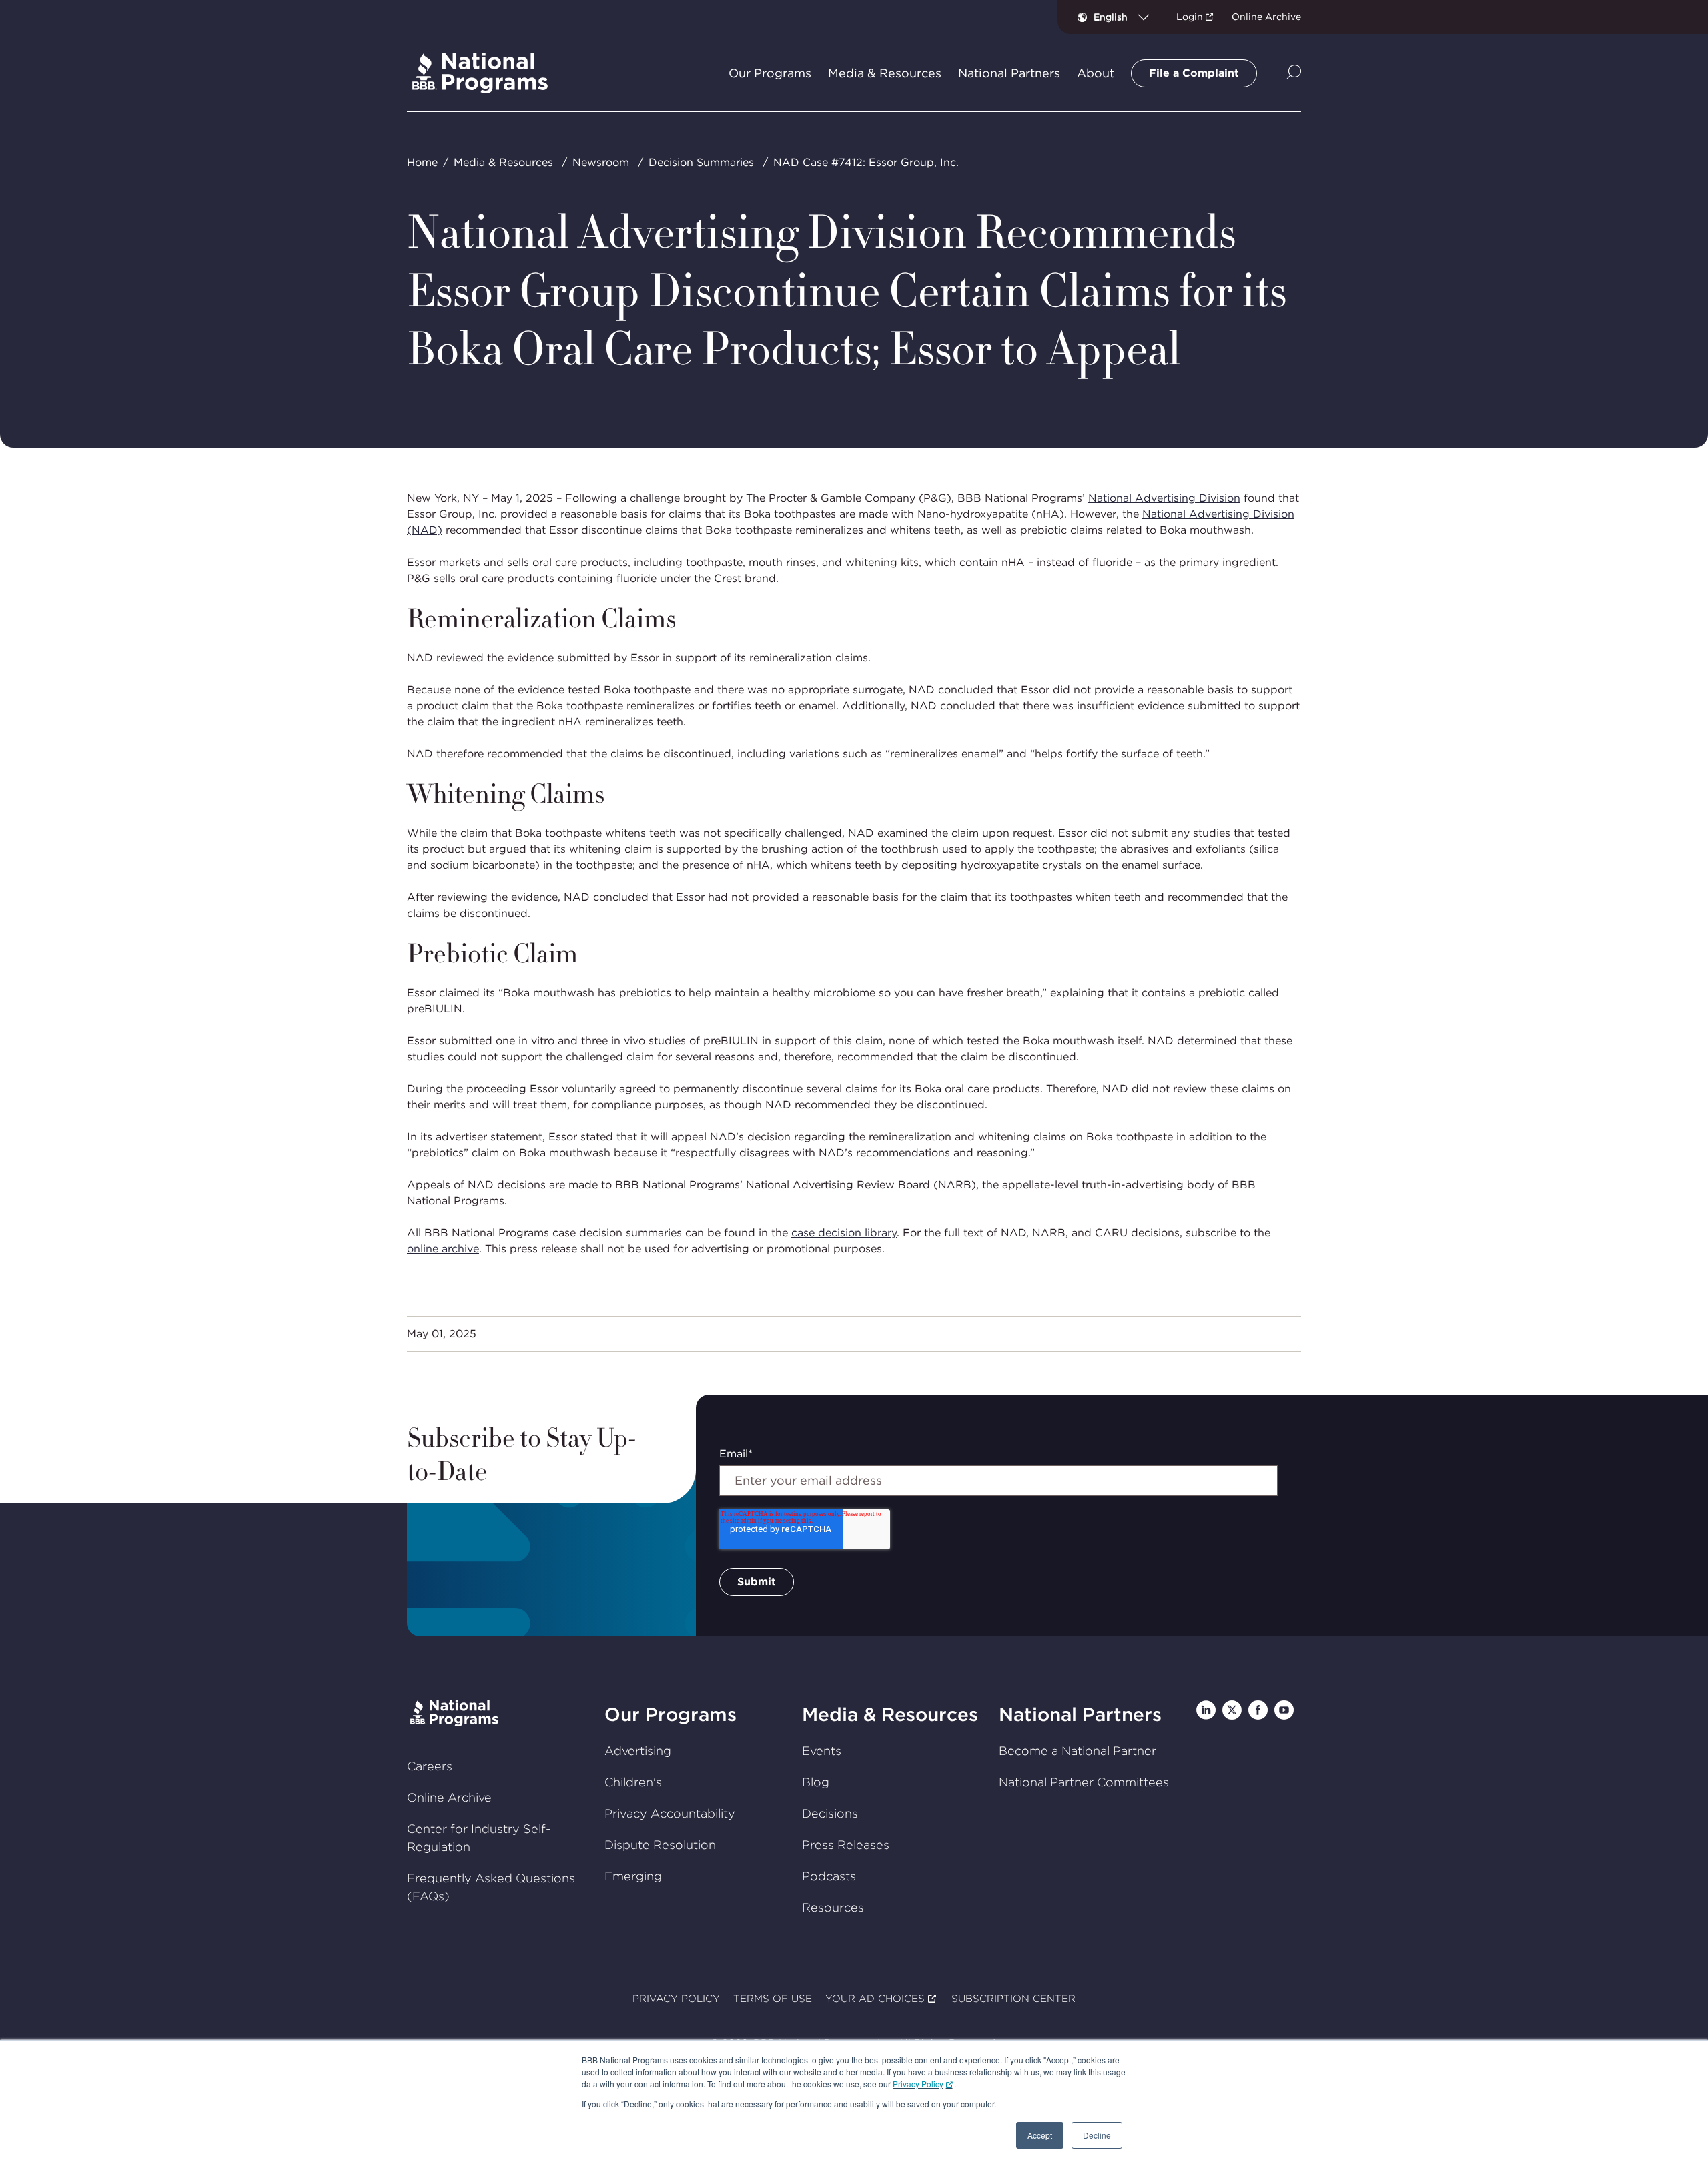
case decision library (844, 1233)
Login (1190, 17)
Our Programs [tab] (770, 73)
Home (422, 162)
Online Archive (1266, 17)
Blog (816, 1782)
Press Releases (846, 1845)
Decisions (830, 1813)
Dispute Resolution (660, 1845)
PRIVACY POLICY (676, 1999)
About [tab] (1096, 73)
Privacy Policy (918, 2084)
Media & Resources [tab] (885, 73)
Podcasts (829, 1876)
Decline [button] (1097, 2135)
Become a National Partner (1078, 1751)
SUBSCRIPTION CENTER (1013, 1999)
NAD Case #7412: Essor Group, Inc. (866, 162)
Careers (430, 1766)
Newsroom (601, 162)
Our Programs (671, 1714)
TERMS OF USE (773, 1999)
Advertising (638, 1751)
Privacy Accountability (670, 1813)
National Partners (1080, 1714)
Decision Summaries (701, 162)
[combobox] (1127, 17)
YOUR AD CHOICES (875, 1999)
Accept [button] (1040, 2135)
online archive (443, 1249)
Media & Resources (503, 162)
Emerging (633, 1876)
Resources (833, 1907)
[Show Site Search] (1294, 73)
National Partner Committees (1084, 1782)
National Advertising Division (1164, 498)
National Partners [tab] (1009, 73)
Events (822, 1751)
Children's (633, 1782)
